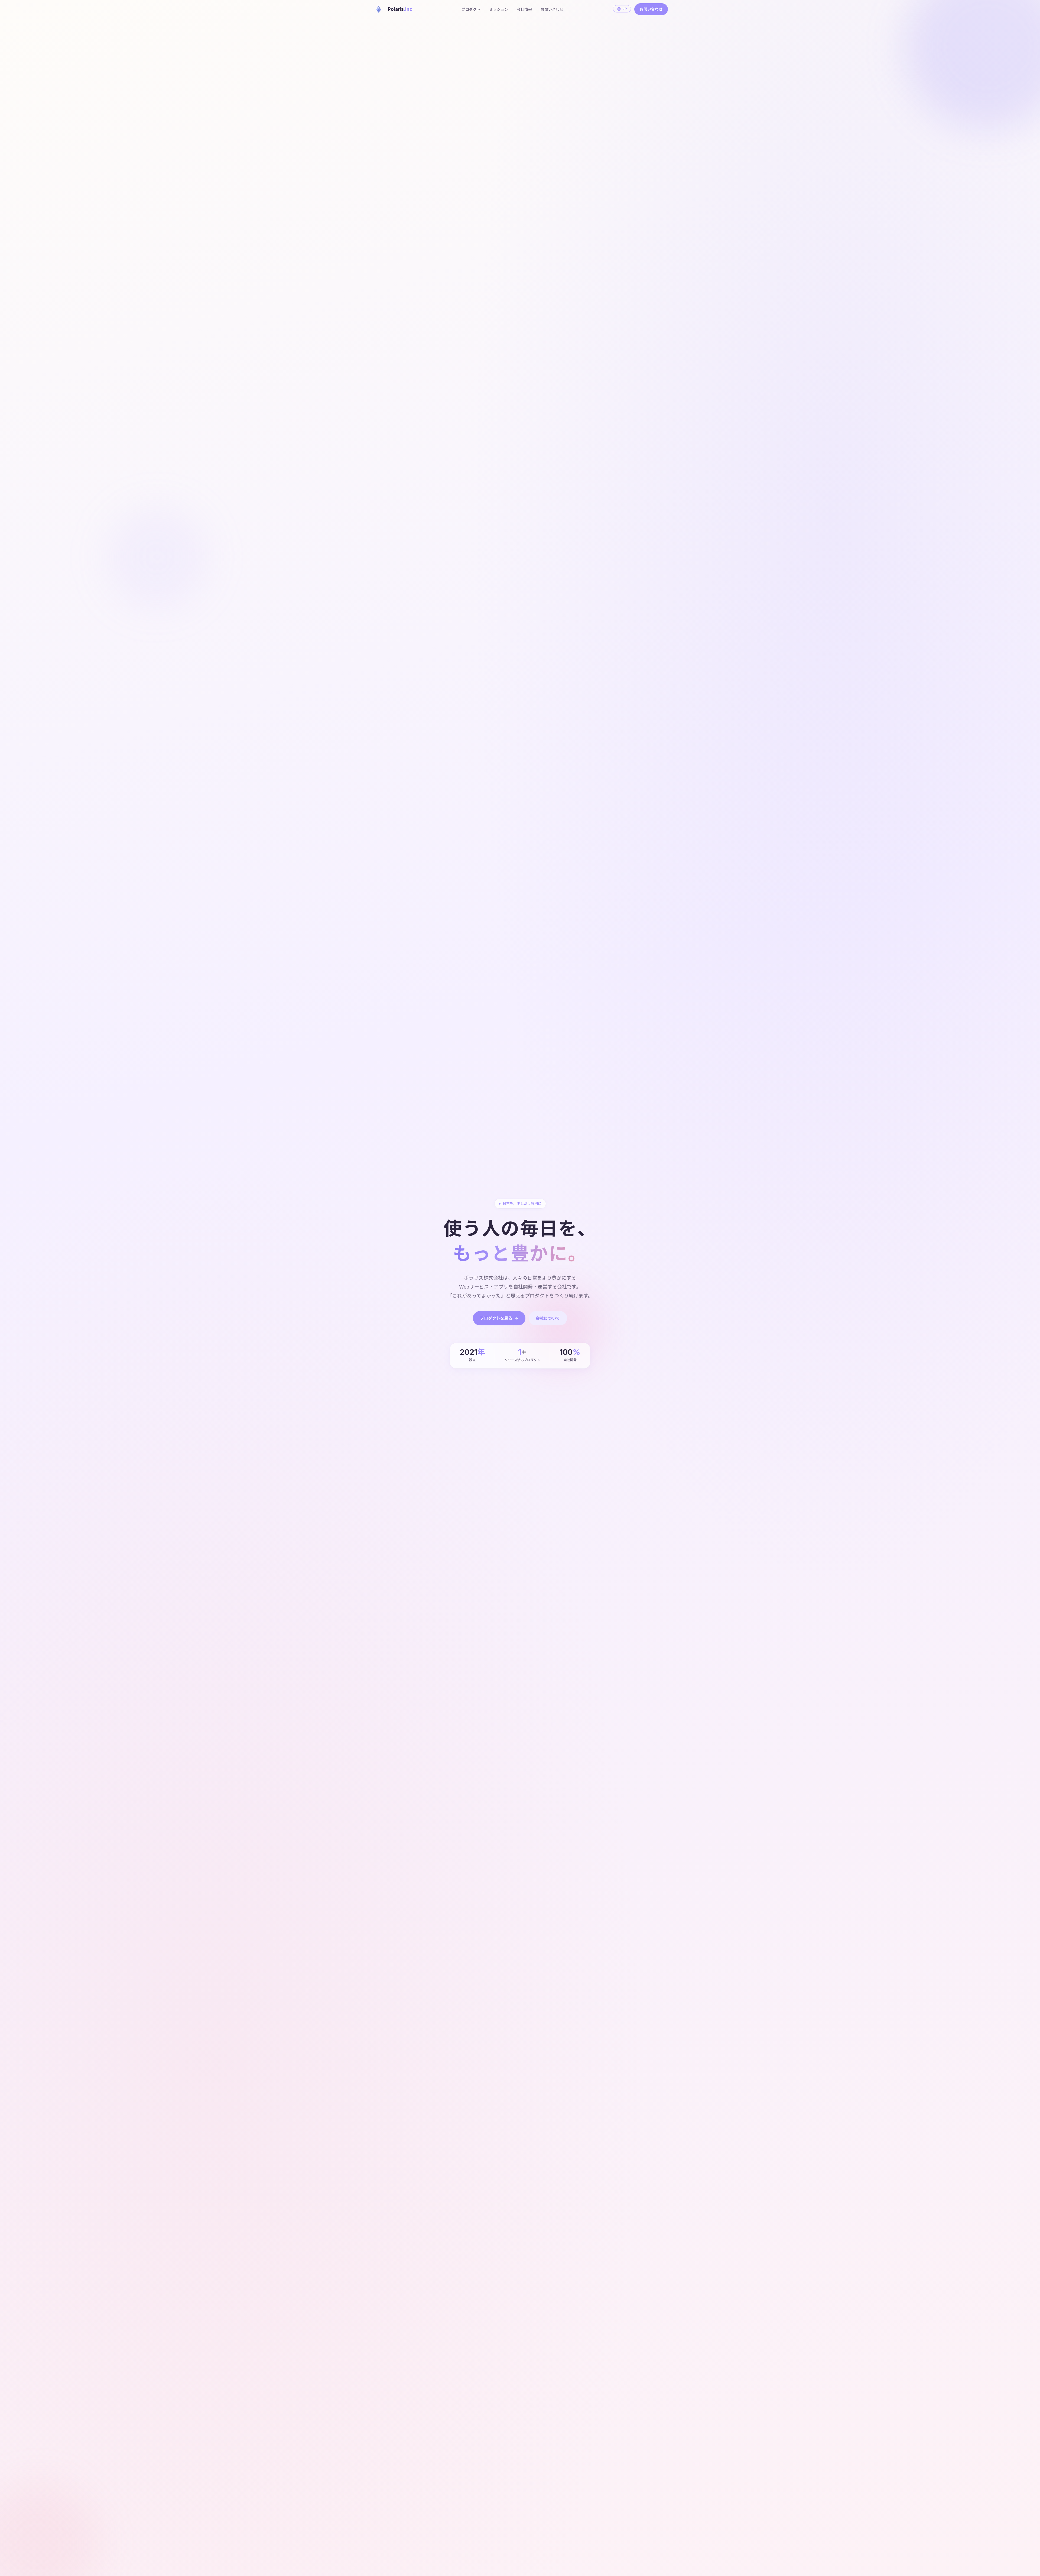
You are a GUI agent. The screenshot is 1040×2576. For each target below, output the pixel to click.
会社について (548, 1318)
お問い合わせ (552, 9)
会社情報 (524, 9)
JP (625, 9)
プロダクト (471, 9)
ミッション (499, 9)
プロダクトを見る (496, 1318)
